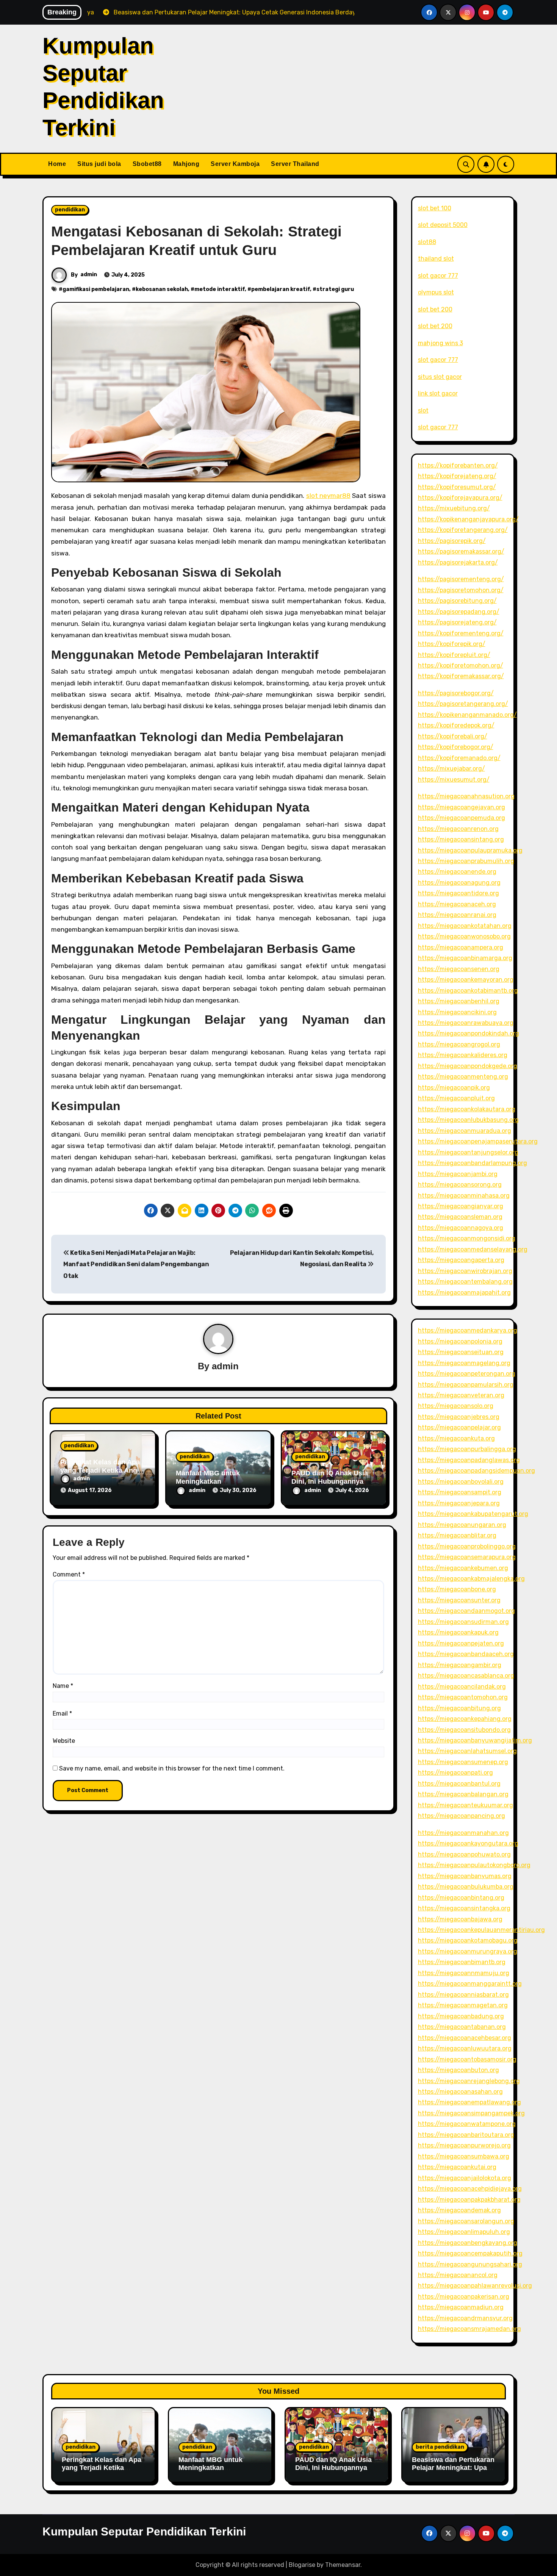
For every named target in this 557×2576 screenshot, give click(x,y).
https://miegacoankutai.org (457, 2167)
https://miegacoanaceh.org (457, 904)
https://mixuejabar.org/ (451, 769)
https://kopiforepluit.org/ (454, 655)
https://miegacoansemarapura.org (467, 1557)
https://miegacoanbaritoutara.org (466, 2135)
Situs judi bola (99, 164)
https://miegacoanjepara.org (459, 1503)
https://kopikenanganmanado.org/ (467, 715)
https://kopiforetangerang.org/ (463, 530)
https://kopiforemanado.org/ (459, 758)
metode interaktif (220, 289)
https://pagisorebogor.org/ (456, 693)
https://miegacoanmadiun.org (461, 2307)
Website (64, 1741)
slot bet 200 (435, 309)
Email (62, 1713)
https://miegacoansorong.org (460, 1185)
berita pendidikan (440, 2447)
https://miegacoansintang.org (461, 839)
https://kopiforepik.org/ (452, 644)
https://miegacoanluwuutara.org (465, 2048)
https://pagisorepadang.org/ (459, 612)
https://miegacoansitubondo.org (464, 1730)
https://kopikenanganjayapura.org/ (468, 519)
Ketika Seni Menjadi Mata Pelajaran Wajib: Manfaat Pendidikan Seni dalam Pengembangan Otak (136, 1264)
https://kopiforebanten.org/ (458, 465)
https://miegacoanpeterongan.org (467, 1374)
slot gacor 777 (438, 276)
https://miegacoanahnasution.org (466, 796)
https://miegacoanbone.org (457, 1589)
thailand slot (436, 259)
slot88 (427, 242)
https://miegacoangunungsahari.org (470, 2264)
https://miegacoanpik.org (454, 1088)
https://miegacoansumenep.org (463, 1762)
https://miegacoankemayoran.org (466, 980)
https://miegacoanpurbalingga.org (467, 1449)
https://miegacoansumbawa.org (464, 2156)
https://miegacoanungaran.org (462, 1525)
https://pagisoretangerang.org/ (463, 704)
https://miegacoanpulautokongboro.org (474, 1865)
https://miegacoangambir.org (460, 1665)
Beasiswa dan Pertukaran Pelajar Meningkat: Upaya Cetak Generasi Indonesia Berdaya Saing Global (454, 2472)
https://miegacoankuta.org (456, 1438)
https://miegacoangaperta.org (461, 1260)
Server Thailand (295, 164)
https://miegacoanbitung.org (459, 1708)
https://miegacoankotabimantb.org (468, 991)
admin (89, 274)
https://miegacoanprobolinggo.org (467, 1546)
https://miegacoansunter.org (459, 1600)
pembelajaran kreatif (281, 289)
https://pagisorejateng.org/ (457, 622)
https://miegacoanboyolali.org (461, 1482)
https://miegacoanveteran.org (461, 1395)
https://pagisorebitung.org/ (457, 601)
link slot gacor (438, 393)
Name (63, 1686)
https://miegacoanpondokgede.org (468, 1066)
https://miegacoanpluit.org (456, 1098)
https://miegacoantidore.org (458, 893)
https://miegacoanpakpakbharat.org (469, 2200)
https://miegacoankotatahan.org (465, 926)
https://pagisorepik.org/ (452, 541)
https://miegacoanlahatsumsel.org (467, 1751)
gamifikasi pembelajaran (96, 289)
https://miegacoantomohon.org (463, 1697)
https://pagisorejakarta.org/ (458, 562)
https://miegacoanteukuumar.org (465, 1805)
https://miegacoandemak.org (459, 2210)
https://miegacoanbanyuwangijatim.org (475, 1740)
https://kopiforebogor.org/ (456, 747)
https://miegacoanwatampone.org (467, 2124)
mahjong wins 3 (440, 343)
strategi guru (335, 289)
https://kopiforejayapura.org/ (460, 498)
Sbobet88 (147, 164)
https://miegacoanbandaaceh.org (466, 1654)
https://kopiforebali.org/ (453, 736)
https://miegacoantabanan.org (462, 2027)
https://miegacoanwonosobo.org (464, 936)
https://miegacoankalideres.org (463, 1055)
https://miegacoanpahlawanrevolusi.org (475, 2286)
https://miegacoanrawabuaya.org (466, 1023)
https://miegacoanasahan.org (460, 2092)
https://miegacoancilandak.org (462, 1687)
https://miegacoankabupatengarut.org (473, 1514)
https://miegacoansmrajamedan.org (469, 2329)
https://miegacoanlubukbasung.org (468, 1120)
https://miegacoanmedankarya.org (468, 1330)
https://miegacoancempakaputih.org (470, 2253)
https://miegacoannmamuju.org (464, 1973)
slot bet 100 (435, 208)
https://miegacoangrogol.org (459, 1044)
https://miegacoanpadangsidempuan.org (476, 1471)
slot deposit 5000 (443, 225)
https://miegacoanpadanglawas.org (469, 1460)
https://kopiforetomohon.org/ (461, 666)
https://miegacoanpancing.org (462, 1816)
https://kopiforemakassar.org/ (461, 676)
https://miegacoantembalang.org (465, 1282)
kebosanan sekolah (162, 289)
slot (423, 411)
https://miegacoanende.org (457, 872)
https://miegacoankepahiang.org (465, 1719)
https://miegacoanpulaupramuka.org (470, 850)
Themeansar (343, 2565)
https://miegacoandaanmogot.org (466, 1611)
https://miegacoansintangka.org (464, 1908)
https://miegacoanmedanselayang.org (473, 1249)
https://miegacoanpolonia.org (460, 1341)
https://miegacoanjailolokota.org (465, 2178)
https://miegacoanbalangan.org (463, 1794)
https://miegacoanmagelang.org (464, 1363)
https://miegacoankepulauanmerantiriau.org (481, 1930)
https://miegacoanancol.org (458, 2275)
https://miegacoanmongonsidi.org (467, 1238)
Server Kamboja (235, 164)
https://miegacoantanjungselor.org (468, 1152)
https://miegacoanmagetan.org (463, 2005)
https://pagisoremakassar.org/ (461, 551)
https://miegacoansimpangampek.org (471, 2113)
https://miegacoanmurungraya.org (468, 1951)
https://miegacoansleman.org (460, 1217)
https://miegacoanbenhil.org (459, 1001)
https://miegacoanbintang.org (461, 1898)
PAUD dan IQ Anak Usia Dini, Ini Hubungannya (330, 1477)
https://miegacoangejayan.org (462, 807)
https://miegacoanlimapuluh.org (464, 2232)
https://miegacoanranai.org (457, 915)
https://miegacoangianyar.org (461, 1206)
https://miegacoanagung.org (459, 883)
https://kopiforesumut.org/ (457, 487)
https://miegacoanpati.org (455, 1773)
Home (57, 164)
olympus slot (436, 292)
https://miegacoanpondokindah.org (469, 1033)
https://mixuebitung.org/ (454, 508)
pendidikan (70, 210)
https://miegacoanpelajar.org (459, 1427)
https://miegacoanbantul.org (459, 1784)
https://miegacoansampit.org (460, 1492)
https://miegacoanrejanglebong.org (469, 2081)
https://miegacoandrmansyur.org (465, 2318)
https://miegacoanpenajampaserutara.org (478, 1141)
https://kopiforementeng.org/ (461, 633)
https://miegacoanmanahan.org (463, 1833)
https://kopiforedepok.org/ (456, 725)
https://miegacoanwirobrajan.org (465, 1271)
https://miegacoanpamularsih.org (466, 1385)
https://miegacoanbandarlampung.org (473, 1163)
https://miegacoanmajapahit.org (464, 1293)
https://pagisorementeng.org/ (461, 579)
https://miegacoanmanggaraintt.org (470, 1984)
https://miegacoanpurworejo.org (464, 2145)
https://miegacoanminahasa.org (464, 1196)
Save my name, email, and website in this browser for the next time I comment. (172, 1768)
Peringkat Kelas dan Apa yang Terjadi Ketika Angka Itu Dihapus (102, 1470)
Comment (69, 1574)
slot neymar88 (328, 496)
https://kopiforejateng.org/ (457, 476)
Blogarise (302, 2565)
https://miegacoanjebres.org (459, 1417)
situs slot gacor (440, 377)
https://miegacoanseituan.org (461, 1352)
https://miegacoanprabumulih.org (466, 861)
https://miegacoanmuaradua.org (465, 1131)
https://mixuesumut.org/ (454, 780)
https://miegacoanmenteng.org (463, 1077)
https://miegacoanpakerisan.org (464, 2297)
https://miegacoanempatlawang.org (469, 2102)
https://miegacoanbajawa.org (460, 1919)
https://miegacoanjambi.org (458, 1174)
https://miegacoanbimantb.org (462, 1962)
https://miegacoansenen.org (459, 969)
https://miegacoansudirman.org (463, 1622)
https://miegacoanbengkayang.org (468, 2243)
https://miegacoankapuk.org (458, 1632)
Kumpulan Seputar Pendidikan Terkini (144, 2531)
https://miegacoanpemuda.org (462, 818)
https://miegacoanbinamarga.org (465, 958)
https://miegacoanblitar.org (457, 1535)
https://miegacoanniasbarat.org (463, 1995)
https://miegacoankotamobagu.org (468, 1940)
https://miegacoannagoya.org (461, 1228)
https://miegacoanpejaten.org (461, 1643)
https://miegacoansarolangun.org (466, 2221)
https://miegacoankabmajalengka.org (471, 1579)
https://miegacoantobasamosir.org (467, 2059)
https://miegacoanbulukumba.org (466, 1887)
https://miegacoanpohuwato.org (464, 1854)
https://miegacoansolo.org (456, 1406)
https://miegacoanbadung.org (461, 2016)
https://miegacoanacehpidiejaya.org (470, 2189)
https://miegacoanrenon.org (458, 829)
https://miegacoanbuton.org (458, 2070)
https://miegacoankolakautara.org (467, 1109)
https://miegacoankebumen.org (463, 1568)
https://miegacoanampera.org (461, 947)
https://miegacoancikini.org (457, 1012)
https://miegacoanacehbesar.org (465, 2038)
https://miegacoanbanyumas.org (465, 1876)
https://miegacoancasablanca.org (466, 1676)
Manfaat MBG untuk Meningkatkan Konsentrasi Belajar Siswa (210, 2472)
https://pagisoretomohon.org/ (461, 590)
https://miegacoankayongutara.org (468, 1843)
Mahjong (186, 164)
